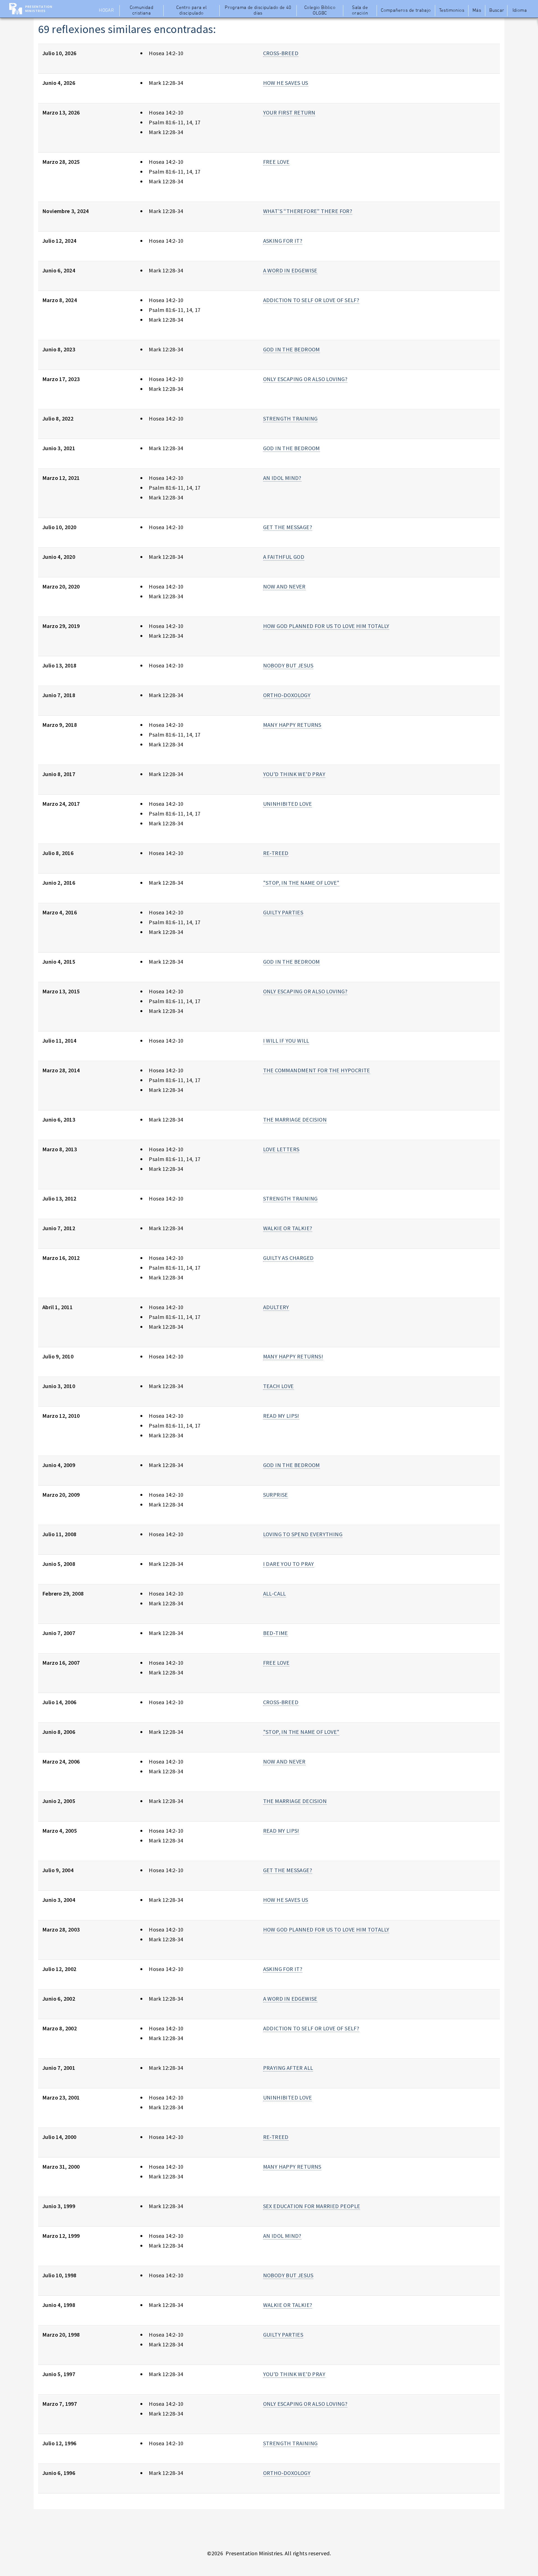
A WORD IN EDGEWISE (290, 270)
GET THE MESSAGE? (288, 527)
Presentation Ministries (39, 9)
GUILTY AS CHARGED (288, 1258)
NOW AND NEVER (284, 586)
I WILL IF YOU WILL (286, 1041)
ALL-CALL (275, 1593)
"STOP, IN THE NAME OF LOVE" (301, 883)
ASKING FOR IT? (283, 241)
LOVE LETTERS (281, 1149)
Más (477, 11)
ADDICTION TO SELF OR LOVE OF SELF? (311, 300)
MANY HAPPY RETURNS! (293, 1356)
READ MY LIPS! (281, 1416)
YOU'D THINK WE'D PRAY (294, 774)
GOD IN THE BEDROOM (292, 349)
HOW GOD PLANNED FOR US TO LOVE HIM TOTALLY (326, 626)
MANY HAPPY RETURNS (292, 725)
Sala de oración (360, 11)
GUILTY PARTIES (283, 912)
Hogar (106, 11)
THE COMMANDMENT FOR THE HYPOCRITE (317, 1070)
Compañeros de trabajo (406, 11)
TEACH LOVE (279, 1386)
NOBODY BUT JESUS (288, 665)
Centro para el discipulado (192, 11)
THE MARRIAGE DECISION (295, 1119)
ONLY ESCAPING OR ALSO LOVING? (305, 379)
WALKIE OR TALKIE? (288, 1228)
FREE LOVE (276, 162)
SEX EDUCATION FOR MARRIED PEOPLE (312, 2206)
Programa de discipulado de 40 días (258, 11)
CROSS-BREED (281, 53)
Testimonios (452, 11)
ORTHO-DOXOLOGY (287, 695)
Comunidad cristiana (142, 11)
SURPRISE (276, 1495)
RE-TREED (276, 853)
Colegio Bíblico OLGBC (320, 11)
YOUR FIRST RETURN (289, 112)
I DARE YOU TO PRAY (289, 1564)
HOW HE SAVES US (286, 83)
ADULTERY (276, 1307)
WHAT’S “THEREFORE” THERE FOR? (308, 211)
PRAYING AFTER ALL (288, 2068)
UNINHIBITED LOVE (287, 804)
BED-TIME (276, 1633)
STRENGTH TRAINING (290, 418)
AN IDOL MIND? (282, 478)
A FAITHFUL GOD (284, 557)
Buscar (497, 11)
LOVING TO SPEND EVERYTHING (303, 1534)
